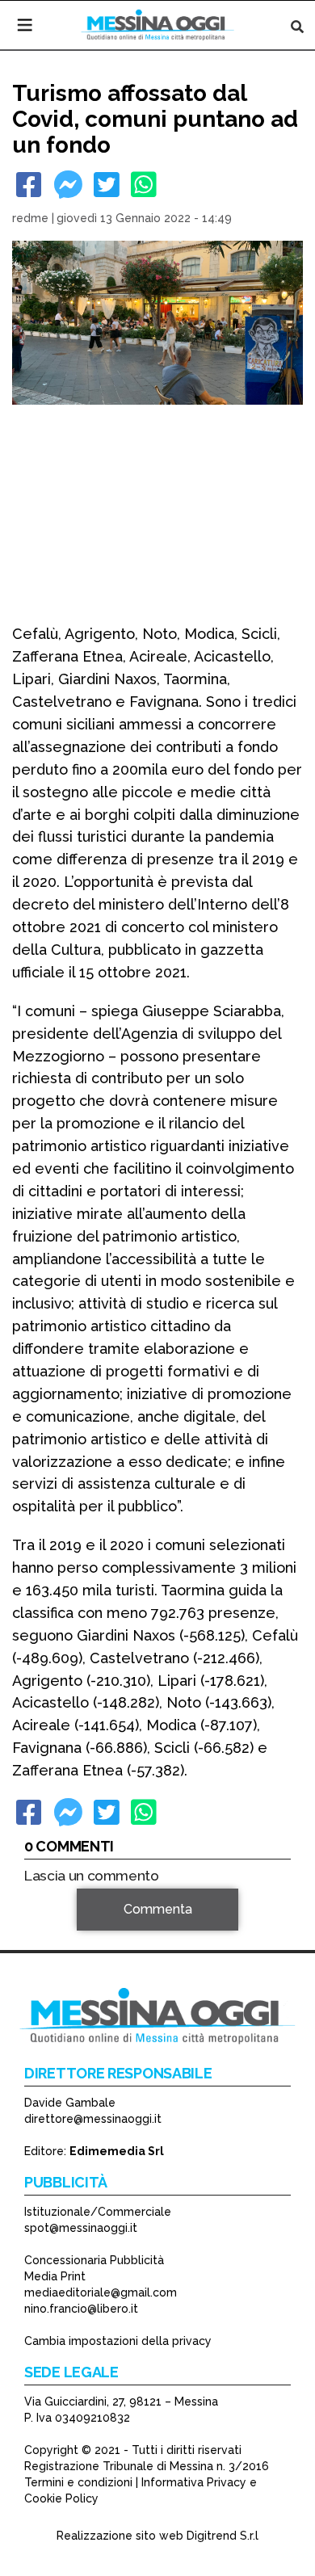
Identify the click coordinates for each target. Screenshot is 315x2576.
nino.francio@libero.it (81, 2309)
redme (30, 218)
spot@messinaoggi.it (81, 2228)
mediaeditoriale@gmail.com (101, 2292)
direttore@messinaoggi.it (93, 2119)
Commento (57, 1933)
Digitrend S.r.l (223, 2536)
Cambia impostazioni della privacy (118, 2341)
